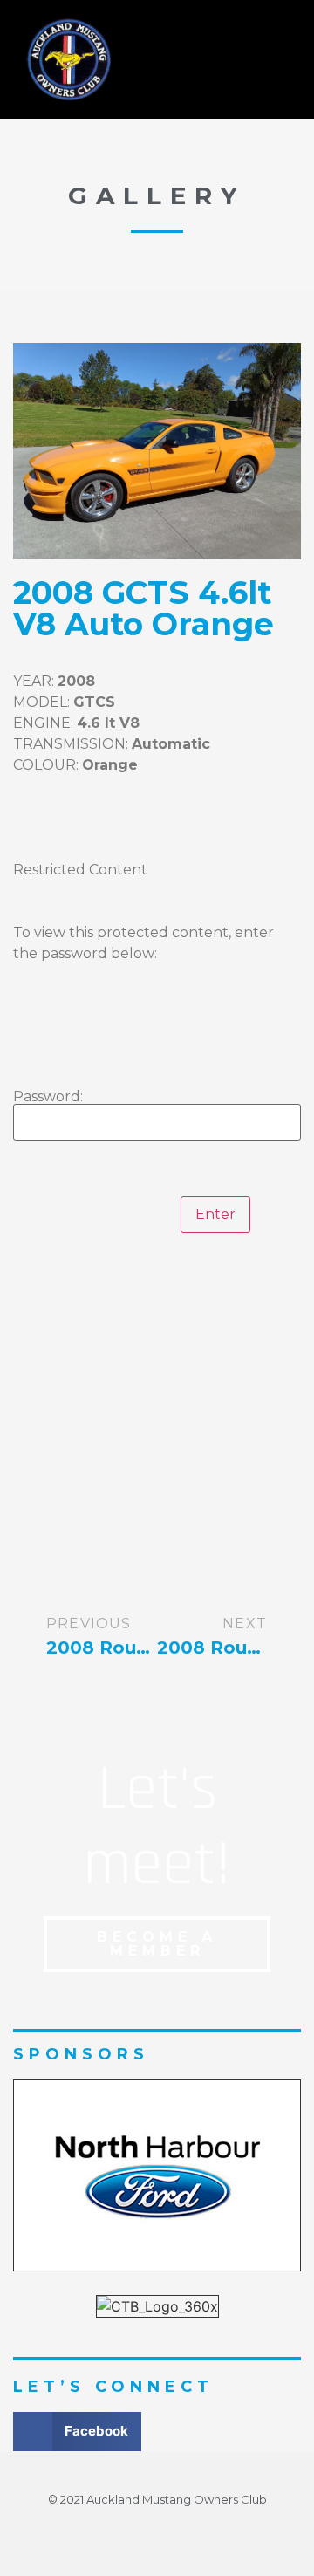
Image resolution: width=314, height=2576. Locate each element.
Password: (50, 1097)
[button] (224, 59)
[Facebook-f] (157, 2531)
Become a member (157, 1944)
